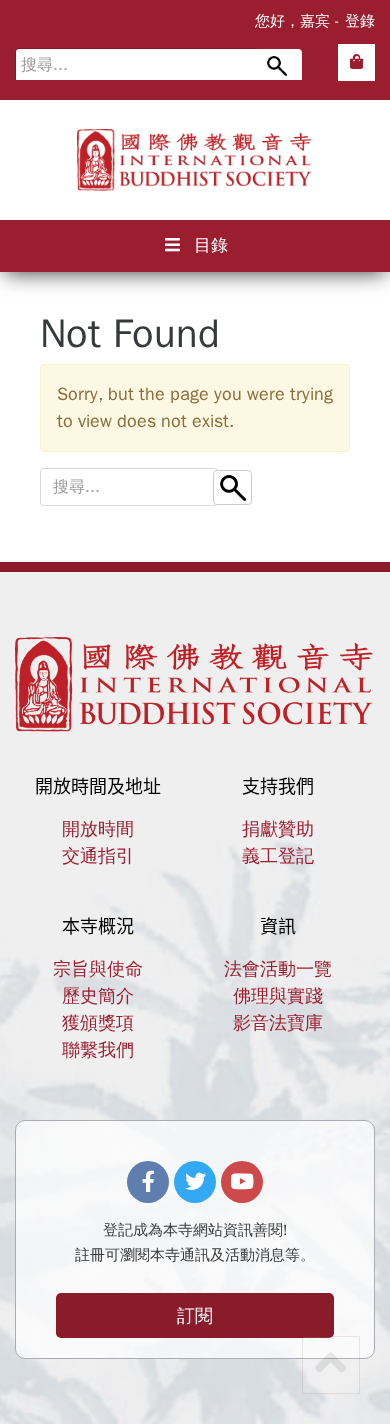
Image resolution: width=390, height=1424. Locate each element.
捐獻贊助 (278, 829)
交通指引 (98, 856)
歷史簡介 (98, 996)
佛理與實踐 (278, 996)
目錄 (211, 245)
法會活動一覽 (278, 969)
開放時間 (98, 829)
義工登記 (278, 856)
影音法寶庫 (278, 1023)
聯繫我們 (98, 1050)
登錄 (360, 21)
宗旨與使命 (98, 969)
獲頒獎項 (98, 1023)
